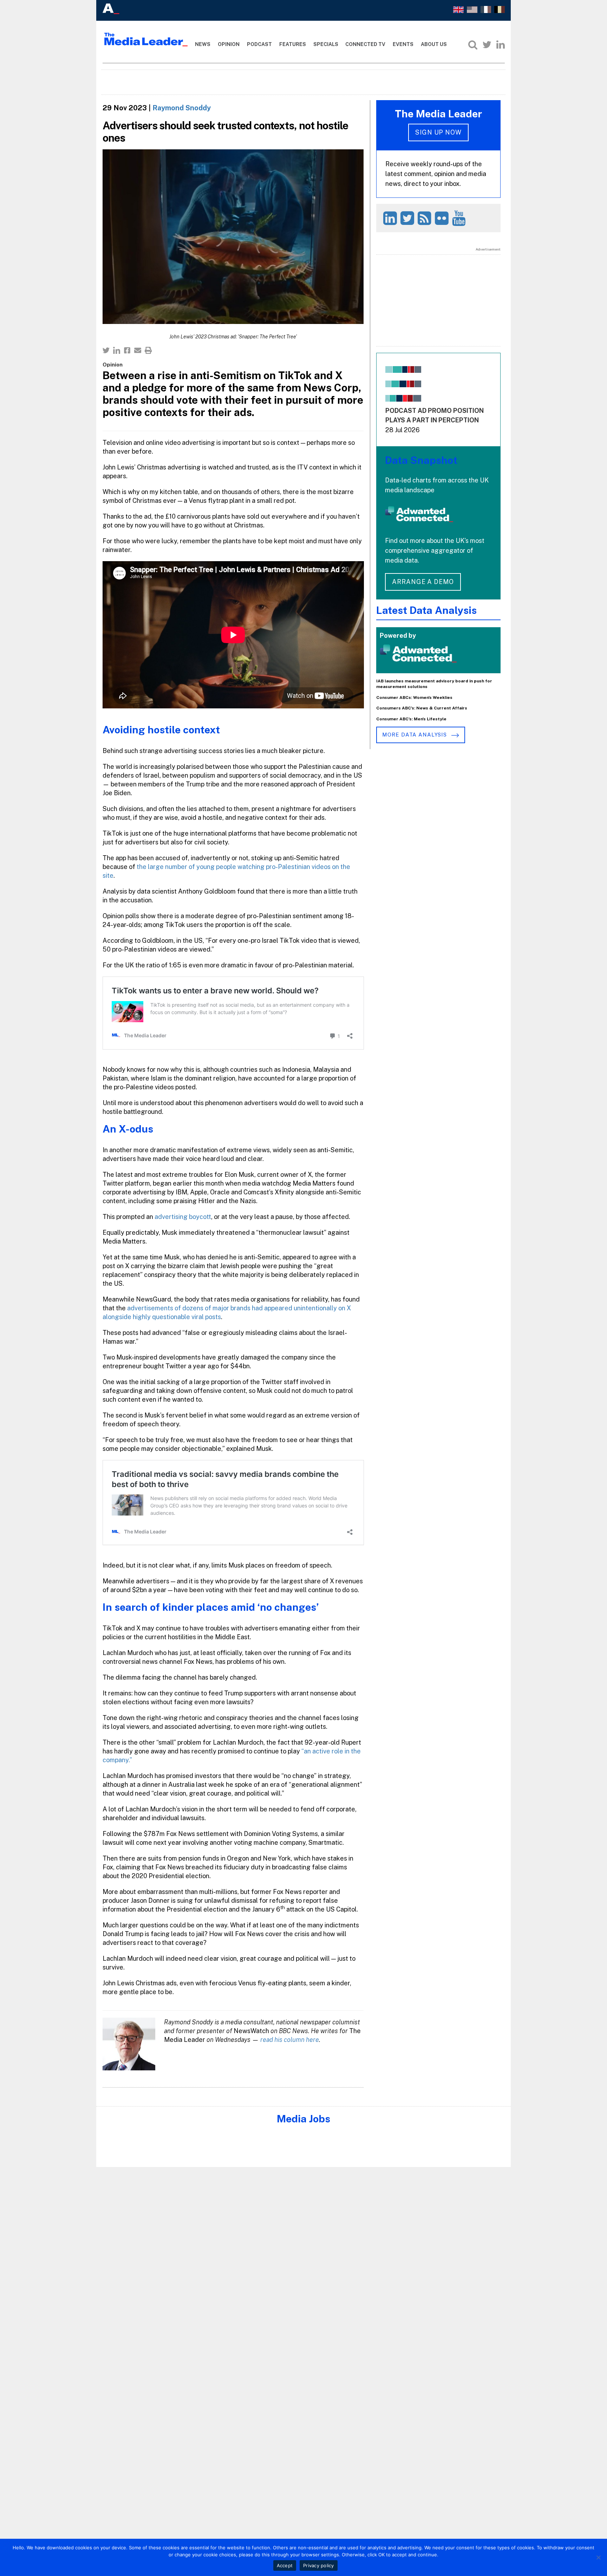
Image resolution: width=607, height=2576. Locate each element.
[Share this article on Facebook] (127, 350)
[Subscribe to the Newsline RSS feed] (426, 218)
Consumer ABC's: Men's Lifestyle (411, 719)
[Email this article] (138, 350)
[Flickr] (443, 218)
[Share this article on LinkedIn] (117, 350)
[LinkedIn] (501, 45)
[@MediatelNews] (408, 218)
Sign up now (438, 132)
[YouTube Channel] (460, 218)
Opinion (229, 44)
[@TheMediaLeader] (487, 45)
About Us (434, 44)
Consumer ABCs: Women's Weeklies (414, 697)
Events (403, 44)
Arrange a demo (423, 582)
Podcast (259, 44)
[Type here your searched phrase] (473, 45)
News (203, 44)
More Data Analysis (415, 735)
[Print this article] (148, 350)
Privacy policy (319, 2565)
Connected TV (365, 44)
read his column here (290, 2040)
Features (293, 44)
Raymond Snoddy (182, 108)
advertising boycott (183, 1217)
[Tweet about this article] (106, 350)
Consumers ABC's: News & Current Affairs (422, 708)
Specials (326, 44)
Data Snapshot (421, 460)
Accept (285, 2565)
